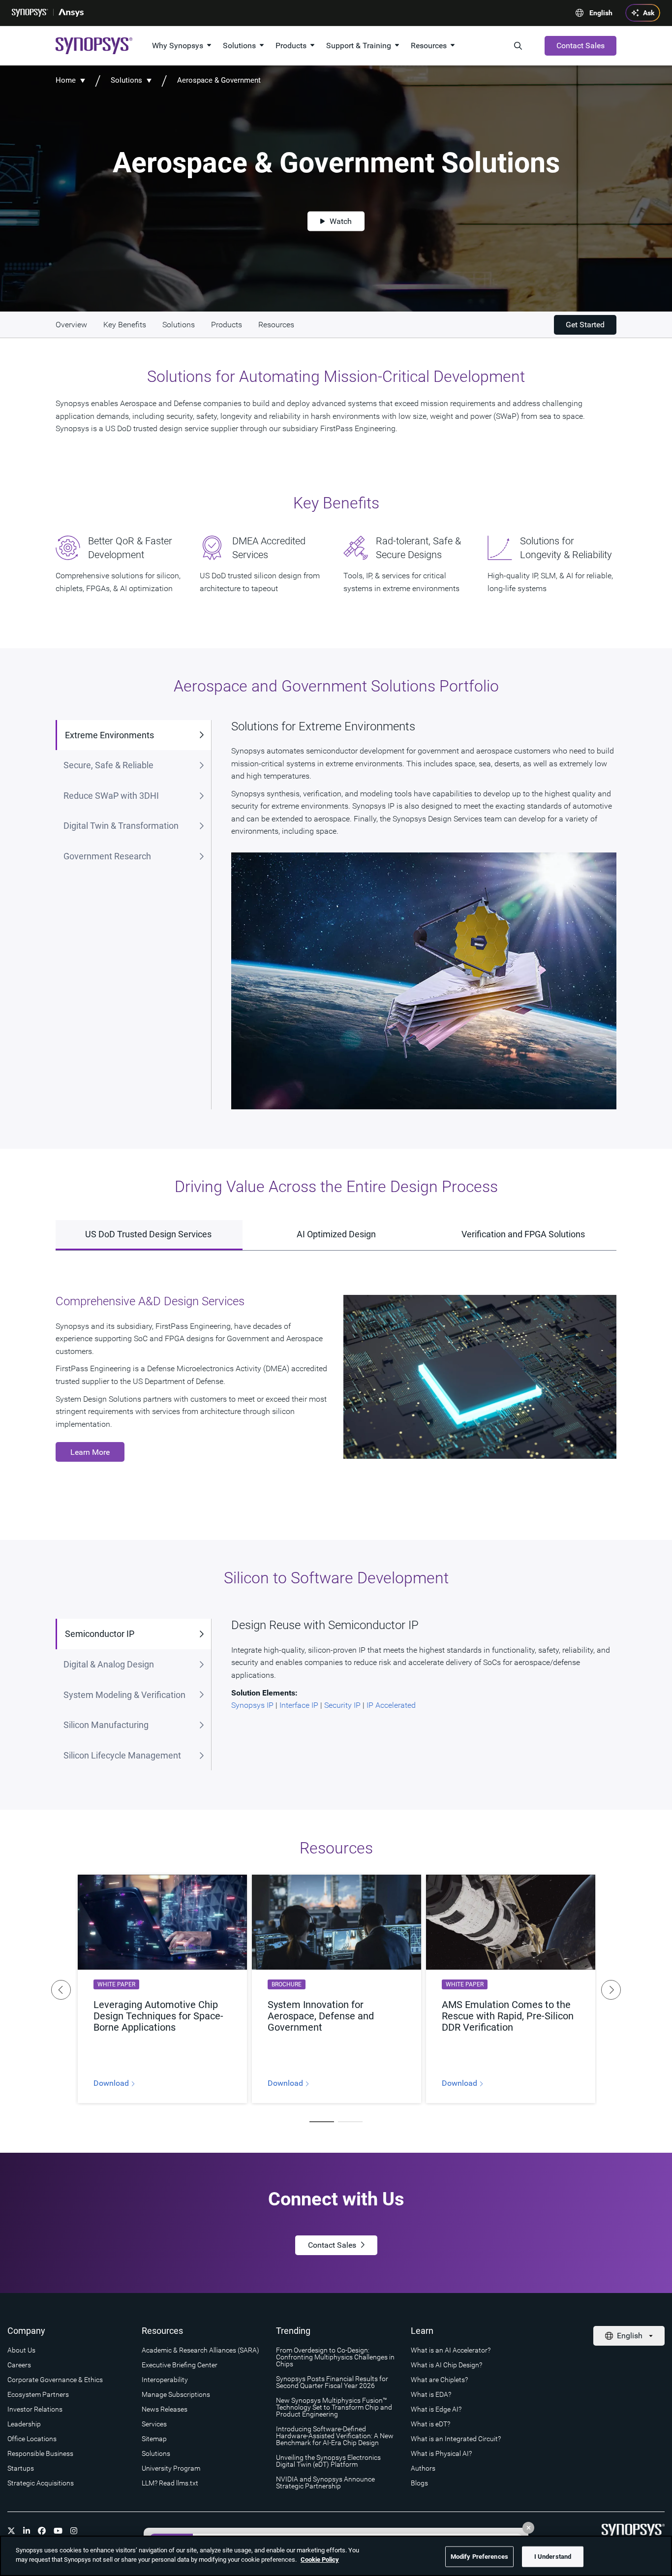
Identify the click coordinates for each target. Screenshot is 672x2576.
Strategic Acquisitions (41, 2483)
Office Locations (32, 2439)
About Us (21, 2350)
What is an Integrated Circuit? (456, 2439)
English (601, 13)
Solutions (239, 46)
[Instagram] (74, 2531)
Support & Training (359, 46)
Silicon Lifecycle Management (122, 1755)
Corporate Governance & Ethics (55, 2380)
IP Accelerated (391, 1705)
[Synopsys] (30, 13)
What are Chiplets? (439, 2380)
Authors (423, 2468)
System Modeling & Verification (124, 1695)
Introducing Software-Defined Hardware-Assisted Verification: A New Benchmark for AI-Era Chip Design (335, 2436)
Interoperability (165, 2380)
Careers (19, 2365)
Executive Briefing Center (180, 2365)
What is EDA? (431, 2394)
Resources (429, 46)
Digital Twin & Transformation (121, 826)
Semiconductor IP (100, 1634)
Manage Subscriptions (176, 2394)
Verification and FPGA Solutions (523, 1234)
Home (66, 80)
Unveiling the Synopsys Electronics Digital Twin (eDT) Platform (328, 2461)
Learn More (90, 1452)
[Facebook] (42, 2531)
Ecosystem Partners (38, 2394)
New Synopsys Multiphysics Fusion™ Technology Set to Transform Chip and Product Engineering (334, 2407)
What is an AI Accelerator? (451, 2350)
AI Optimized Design (336, 1234)
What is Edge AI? (436, 2409)
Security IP (342, 1705)
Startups (21, 2468)
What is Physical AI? (441, 2453)
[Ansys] (71, 13)
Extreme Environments (109, 735)
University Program (171, 2468)
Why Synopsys (178, 46)
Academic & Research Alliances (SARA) (200, 2350)
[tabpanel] (162, 1989)
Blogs (419, 2483)
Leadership (24, 2424)
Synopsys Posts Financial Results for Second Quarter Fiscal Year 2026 (332, 2382)
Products (291, 46)
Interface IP (299, 1705)
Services (154, 2424)
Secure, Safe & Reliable (108, 765)
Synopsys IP (252, 1705)
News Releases (165, 2409)
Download (112, 2083)
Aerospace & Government (219, 80)
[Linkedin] (27, 2531)
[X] (11, 2531)
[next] (611, 1990)
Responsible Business (40, 2453)
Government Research (107, 856)
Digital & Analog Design (109, 1664)
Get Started (585, 325)
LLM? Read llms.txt (170, 2483)
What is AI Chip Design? (446, 2365)
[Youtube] (58, 2531)
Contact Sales (580, 46)
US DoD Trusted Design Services (149, 1234)
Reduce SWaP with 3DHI (111, 796)
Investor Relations (35, 2409)
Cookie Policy (320, 2560)
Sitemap (154, 2439)
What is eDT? (430, 2424)
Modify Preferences (479, 2557)
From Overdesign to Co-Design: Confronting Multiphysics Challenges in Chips (335, 2357)
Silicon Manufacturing (106, 1725)
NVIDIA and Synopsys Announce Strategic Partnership (325, 2482)
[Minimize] (528, 2528)
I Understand (553, 2557)
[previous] (61, 1990)
